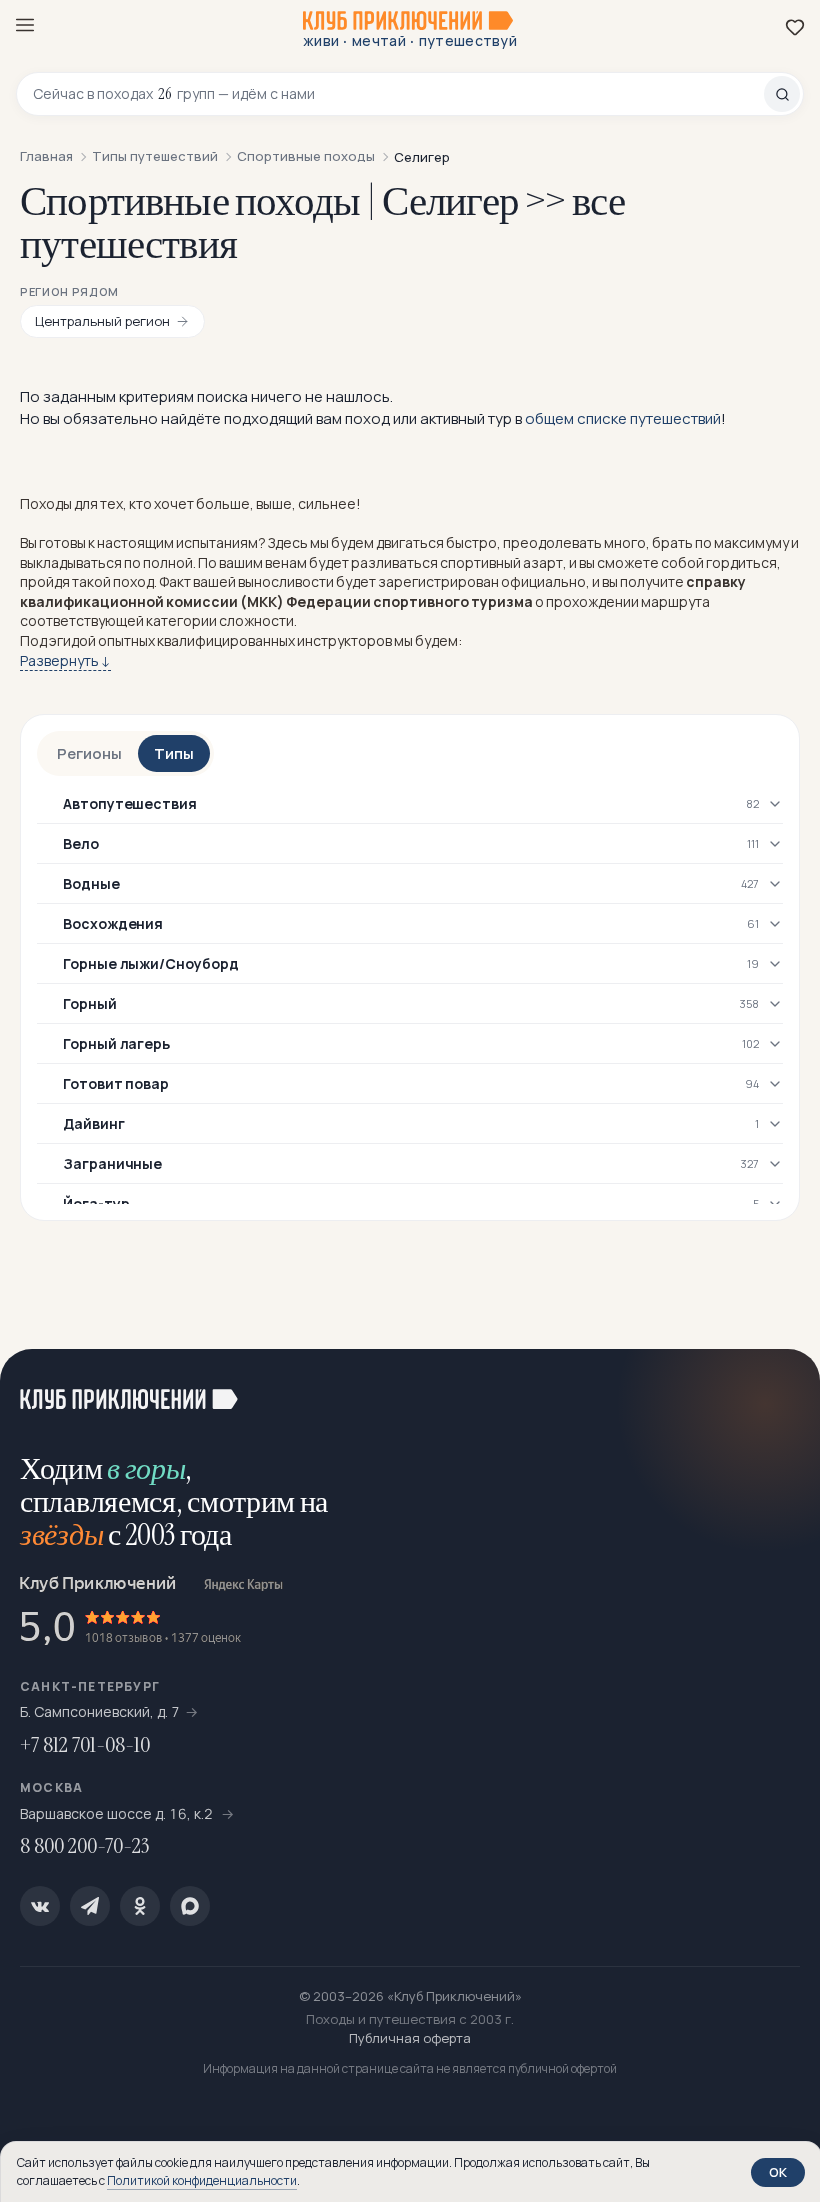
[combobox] (398, 94)
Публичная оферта (410, 2038)
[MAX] (190, 1906)
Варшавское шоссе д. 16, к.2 (118, 1813)
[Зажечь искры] (780, 1389)
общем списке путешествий (623, 418)
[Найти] (782, 94)
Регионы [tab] (89, 753)
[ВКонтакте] (40, 1906)
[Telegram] (90, 1906)
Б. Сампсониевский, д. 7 (100, 1711)
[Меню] (25, 25)
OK (778, 2172)
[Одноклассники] (140, 1906)
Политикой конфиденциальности (202, 2180)
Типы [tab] (174, 753)
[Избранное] (795, 27)
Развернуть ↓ (65, 660)
